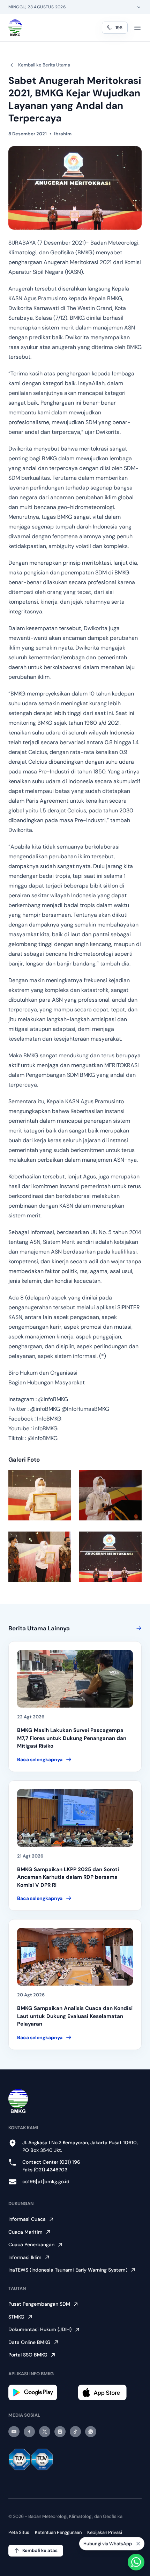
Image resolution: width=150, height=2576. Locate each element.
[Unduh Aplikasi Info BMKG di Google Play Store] (40, 2392)
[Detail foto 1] (40, 1495)
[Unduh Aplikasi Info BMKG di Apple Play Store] (110, 2392)
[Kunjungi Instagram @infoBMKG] (60, 2432)
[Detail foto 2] (110, 1495)
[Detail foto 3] (40, 1557)
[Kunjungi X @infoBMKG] (45, 2432)
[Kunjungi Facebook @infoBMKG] (29, 2432)
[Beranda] (15, 28)
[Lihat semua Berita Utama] (137, 1628)
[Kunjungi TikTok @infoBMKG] (75, 2432)
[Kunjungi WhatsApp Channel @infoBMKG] (91, 2432)
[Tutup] (138, 2542)
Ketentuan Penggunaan (58, 2532)
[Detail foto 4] (110, 1557)
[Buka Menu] (137, 28)
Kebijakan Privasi (105, 2532)
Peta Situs (19, 2532)
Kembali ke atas (40, 2550)
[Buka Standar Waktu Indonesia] (139, 7)
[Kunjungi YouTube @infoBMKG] (14, 2432)
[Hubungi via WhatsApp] (136, 2562)
